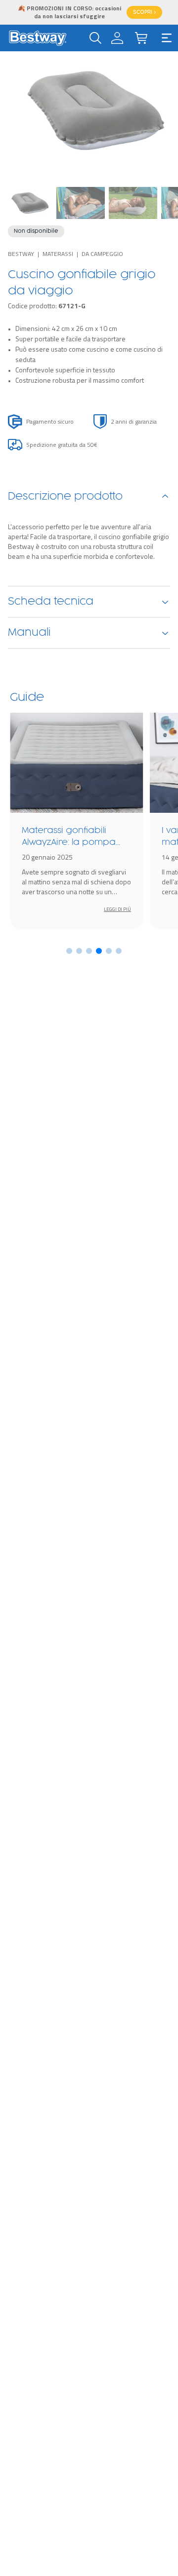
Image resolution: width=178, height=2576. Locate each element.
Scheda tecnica (51, 602)
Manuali (29, 633)
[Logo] (38, 38)
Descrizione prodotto (65, 497)
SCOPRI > (144, 12)
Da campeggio (102, 254)
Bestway (21, 254)
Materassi (58, 254)
